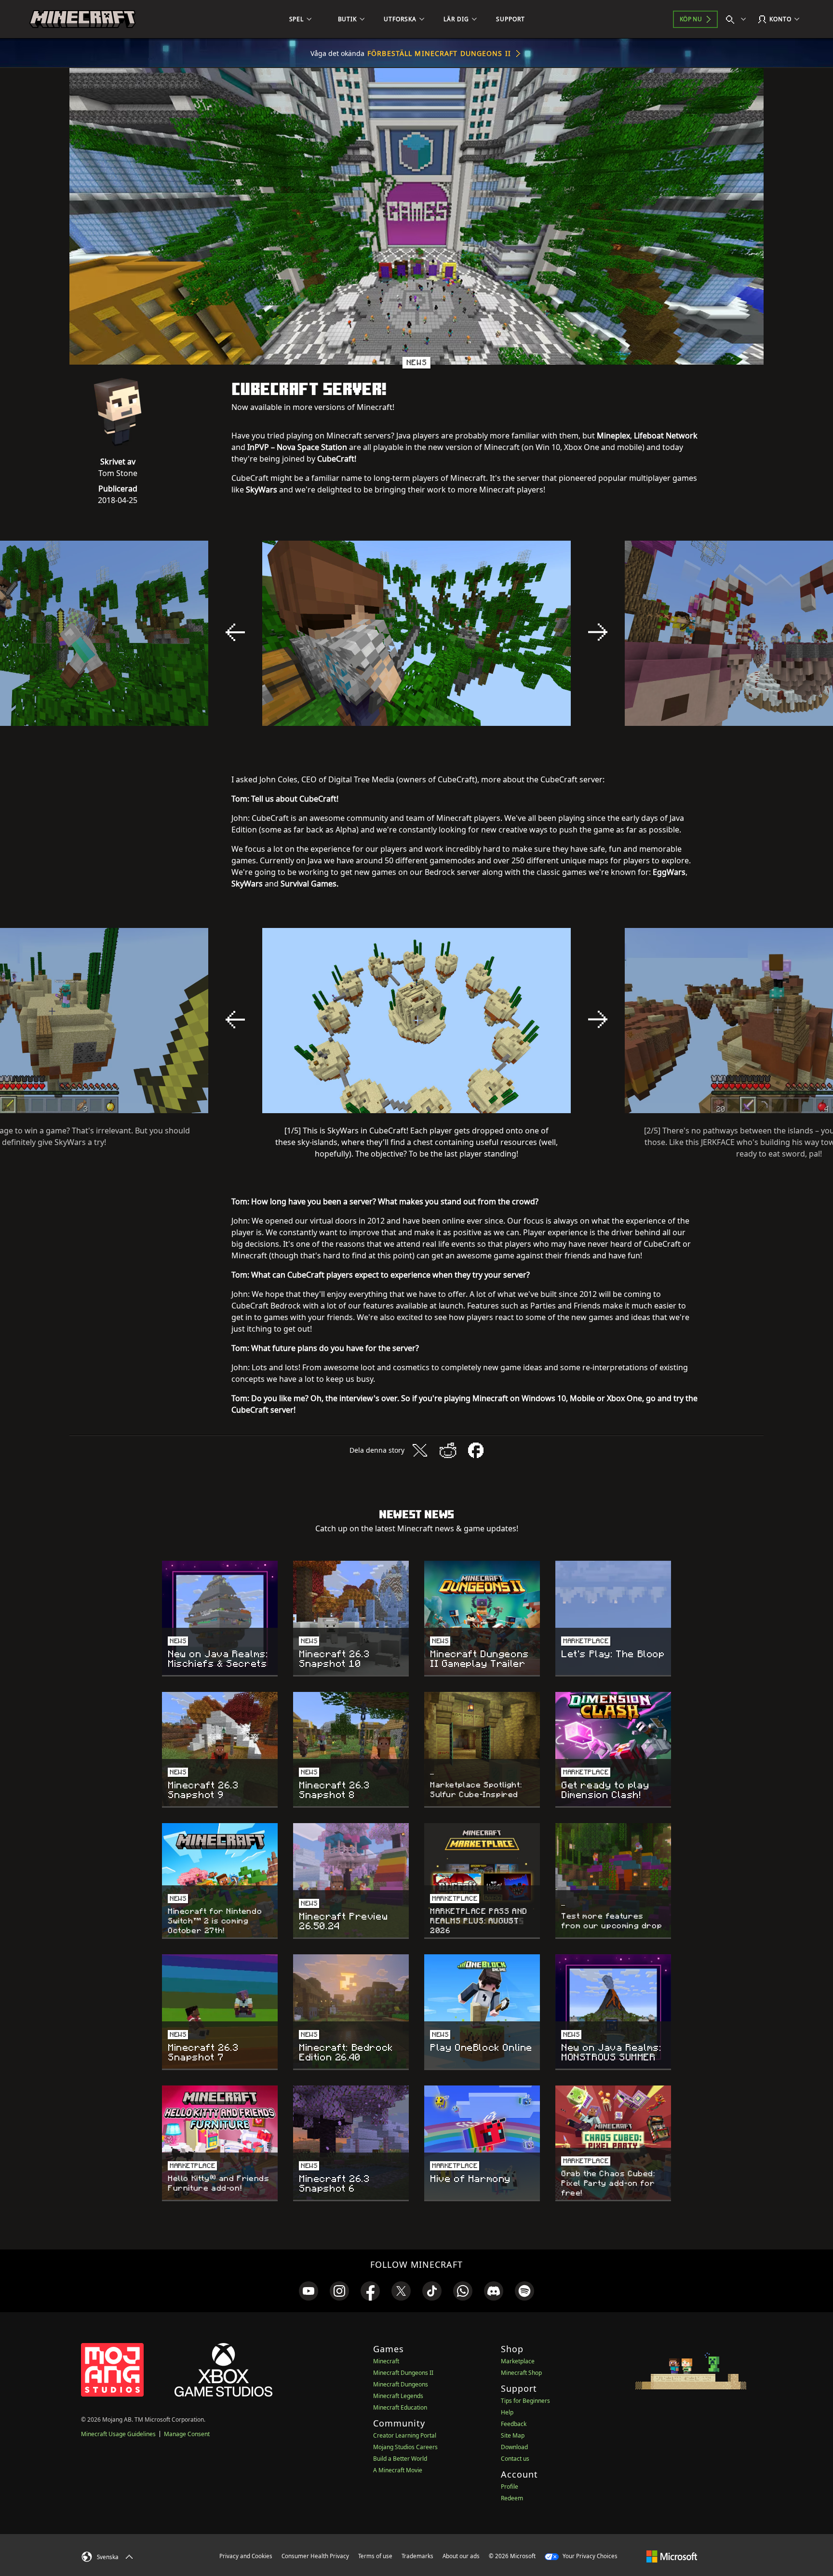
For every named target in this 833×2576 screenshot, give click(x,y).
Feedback (514, 2424)
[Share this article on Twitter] (420, 1450)
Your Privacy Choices (589, 2556)
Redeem (512, 2498)
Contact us (515, 2459)
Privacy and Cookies (246, 2556)
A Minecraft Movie (398, 2470)
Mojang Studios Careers (405, 2447)
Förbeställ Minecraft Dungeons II (439, 53)
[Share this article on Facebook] (476, 1450)
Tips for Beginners (525, 2401)
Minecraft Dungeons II (403, 2373)
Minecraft (386, 2361)
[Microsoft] (672, 2556)
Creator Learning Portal (405, 2435)
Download (514, 2447)
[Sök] (738, 19)
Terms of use (375, 2556)
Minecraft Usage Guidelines (118, 2434)
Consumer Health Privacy (315, 2556)
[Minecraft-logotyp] (82, 19)
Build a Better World (400, 2459)
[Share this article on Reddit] (448, 1450)
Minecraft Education (400, 2407)
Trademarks (417, 2556)
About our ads (461, 2556)
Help (507, 2412)
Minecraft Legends (398, 2396)
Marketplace (518, 2361)
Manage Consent (187, 2434)
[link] (309, 2291)
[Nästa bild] (598, 632)
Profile (510, 2487)
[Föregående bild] (235, 632)
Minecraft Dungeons (401, 2384)
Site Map (513, 2435)
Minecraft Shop (521, 2373)
